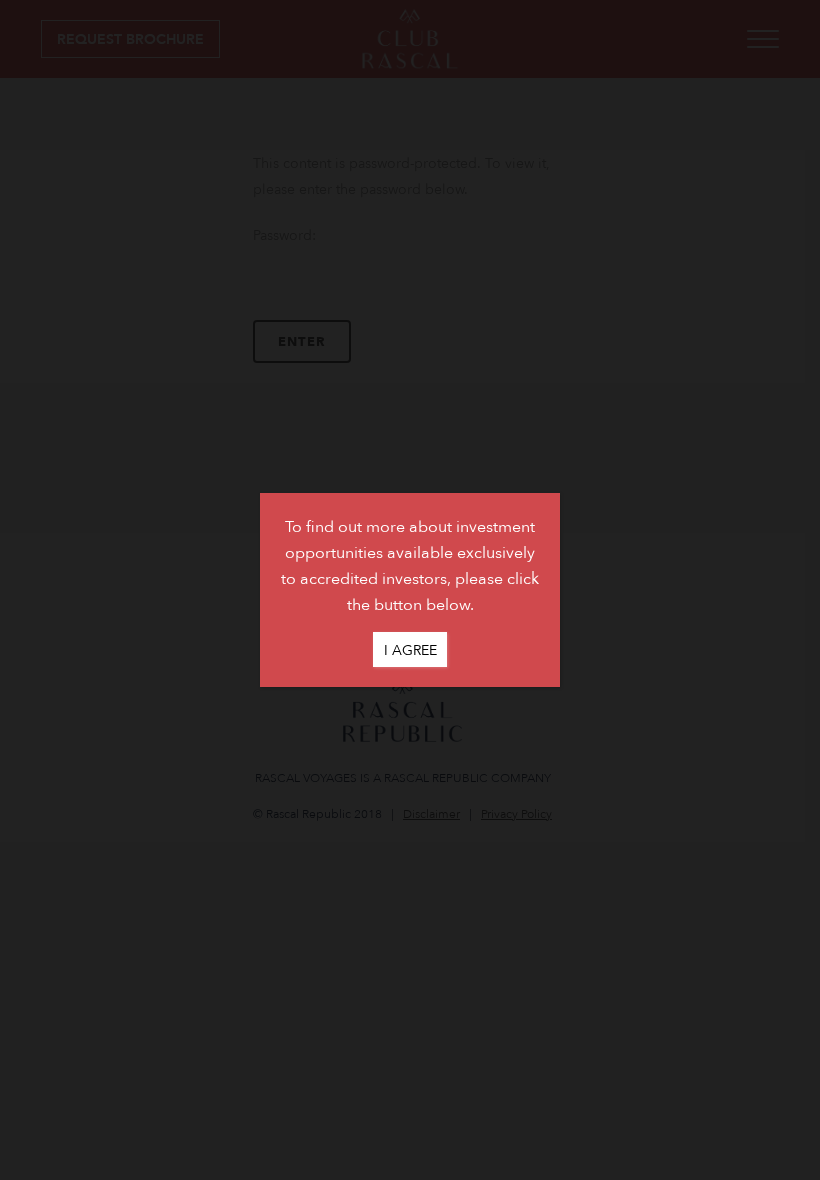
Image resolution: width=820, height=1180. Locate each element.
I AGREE (410, 649)
